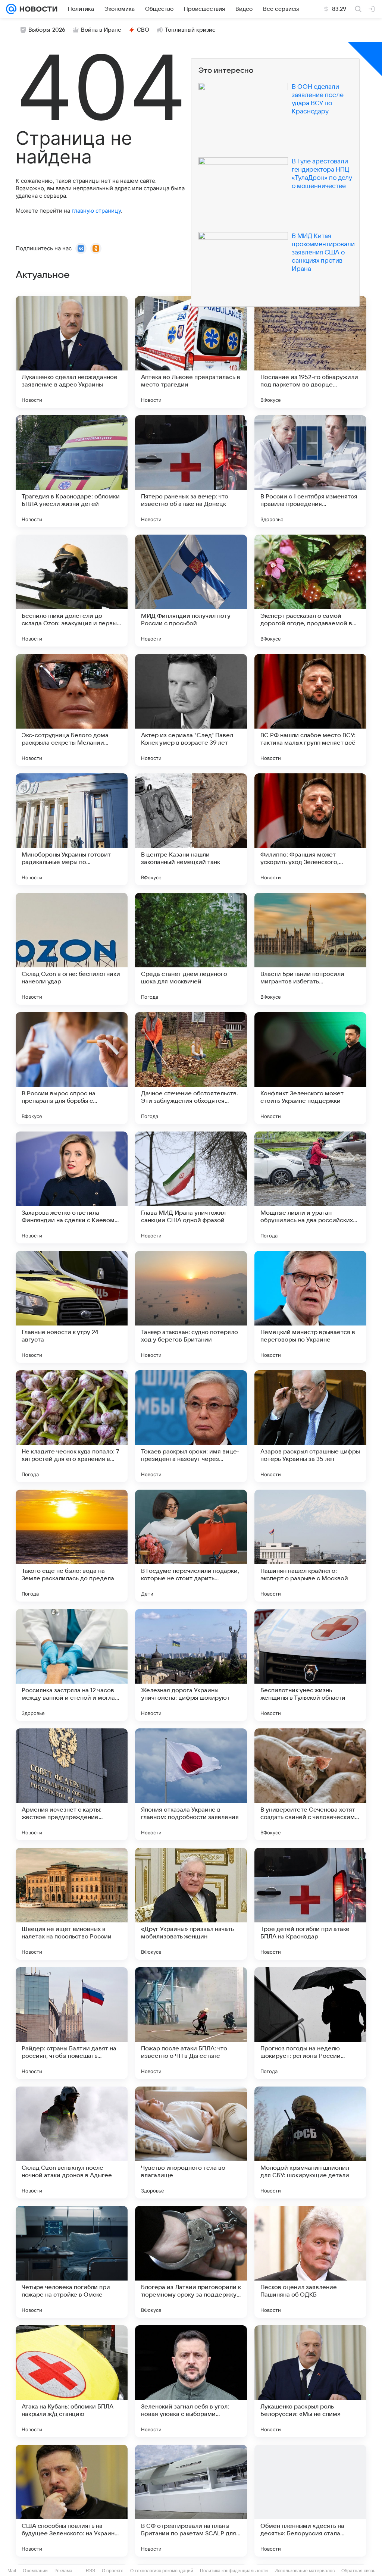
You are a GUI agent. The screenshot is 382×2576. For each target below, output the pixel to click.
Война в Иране (101, 30)
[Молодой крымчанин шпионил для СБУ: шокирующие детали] (310, 2143)
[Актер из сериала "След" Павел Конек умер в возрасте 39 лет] (191, 710)
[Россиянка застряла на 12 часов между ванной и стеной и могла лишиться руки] (72, 1665)
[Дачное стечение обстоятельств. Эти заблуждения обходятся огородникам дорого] (191, 1068)
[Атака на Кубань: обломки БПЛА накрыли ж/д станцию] (72, 2381)
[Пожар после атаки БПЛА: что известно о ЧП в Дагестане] (191, 2023)
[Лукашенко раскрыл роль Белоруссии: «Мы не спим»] (310, 2381)
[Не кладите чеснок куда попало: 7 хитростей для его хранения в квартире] (72, 1426)
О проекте (113, 2571)
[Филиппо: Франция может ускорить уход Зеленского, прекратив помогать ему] (310, 829)
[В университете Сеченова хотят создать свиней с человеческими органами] (310, 1784)
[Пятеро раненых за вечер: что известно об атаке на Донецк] (191, 471)
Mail (12, 2571)
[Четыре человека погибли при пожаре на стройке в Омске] (72, 2262)
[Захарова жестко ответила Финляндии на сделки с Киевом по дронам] (72, 1187)
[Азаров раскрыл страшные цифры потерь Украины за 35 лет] (310, 1426)
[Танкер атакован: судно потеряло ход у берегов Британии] (191, 1307)
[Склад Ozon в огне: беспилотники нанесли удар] (72, 949)
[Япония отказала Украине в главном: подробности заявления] (191, 1784)
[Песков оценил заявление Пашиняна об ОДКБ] (310, 2262)
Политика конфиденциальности (234, 2571)
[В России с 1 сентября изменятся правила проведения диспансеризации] (310, 471)
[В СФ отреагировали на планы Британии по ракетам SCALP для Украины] (191, 2501)
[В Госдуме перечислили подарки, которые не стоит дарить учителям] (191, 1546)
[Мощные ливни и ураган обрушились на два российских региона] (310, 1187)
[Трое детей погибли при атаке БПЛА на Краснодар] (310, 1904)
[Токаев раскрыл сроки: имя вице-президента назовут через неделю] (191, 1426)
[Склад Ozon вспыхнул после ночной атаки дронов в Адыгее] (72, 2143)
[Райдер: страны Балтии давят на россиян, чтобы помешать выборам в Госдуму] (72, 2023)
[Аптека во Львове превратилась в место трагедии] (191, 352)
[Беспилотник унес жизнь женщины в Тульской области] (310, 1665)
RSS (90, 2571)
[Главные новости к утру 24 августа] (72, 1307)
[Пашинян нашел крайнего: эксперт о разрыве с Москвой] (310, 1546)
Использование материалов (305, 2571)
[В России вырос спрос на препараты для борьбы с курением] (72, 1068)
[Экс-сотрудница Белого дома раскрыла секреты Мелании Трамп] (72, 710)
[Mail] (11, 9)
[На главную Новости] (37, 9)
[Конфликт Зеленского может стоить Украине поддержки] (310, 1068)
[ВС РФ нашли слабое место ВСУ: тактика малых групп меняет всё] (310, 710)
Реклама (63, 2571)
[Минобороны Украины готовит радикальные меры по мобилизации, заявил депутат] (72, 829)
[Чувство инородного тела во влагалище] (191, 2143)
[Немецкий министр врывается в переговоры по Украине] (310, 1307)
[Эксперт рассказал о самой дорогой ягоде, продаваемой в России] (310, 591)
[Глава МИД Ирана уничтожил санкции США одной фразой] (191, 1187)
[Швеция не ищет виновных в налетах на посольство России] (72, 1904)
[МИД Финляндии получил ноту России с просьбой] (191, 591)
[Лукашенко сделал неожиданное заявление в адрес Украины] (72, 352)
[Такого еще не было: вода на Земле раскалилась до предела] (72, 1546)
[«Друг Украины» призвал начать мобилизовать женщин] (191, 1904)
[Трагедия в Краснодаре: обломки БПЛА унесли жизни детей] (72, 471)
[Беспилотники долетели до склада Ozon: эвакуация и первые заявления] (72, 591)
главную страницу (96, 211)
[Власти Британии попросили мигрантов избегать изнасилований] (310, 949)
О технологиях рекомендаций (162, 2571)
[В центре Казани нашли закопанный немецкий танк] (191, 829)
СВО (143, 30)
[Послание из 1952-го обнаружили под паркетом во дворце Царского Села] (310, 352)
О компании (35, 2571)
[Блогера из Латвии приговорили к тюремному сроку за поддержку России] (191, 2262)
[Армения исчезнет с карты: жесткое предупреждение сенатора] (72, 1784)
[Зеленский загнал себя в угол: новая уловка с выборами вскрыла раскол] (191, 2381)
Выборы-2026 (47, 30)
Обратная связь (358, 2571)
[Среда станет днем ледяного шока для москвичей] (191, 949)
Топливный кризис (190, 30)
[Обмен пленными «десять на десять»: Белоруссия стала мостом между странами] (310, 2501)
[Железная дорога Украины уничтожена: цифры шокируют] (191, 1665)
